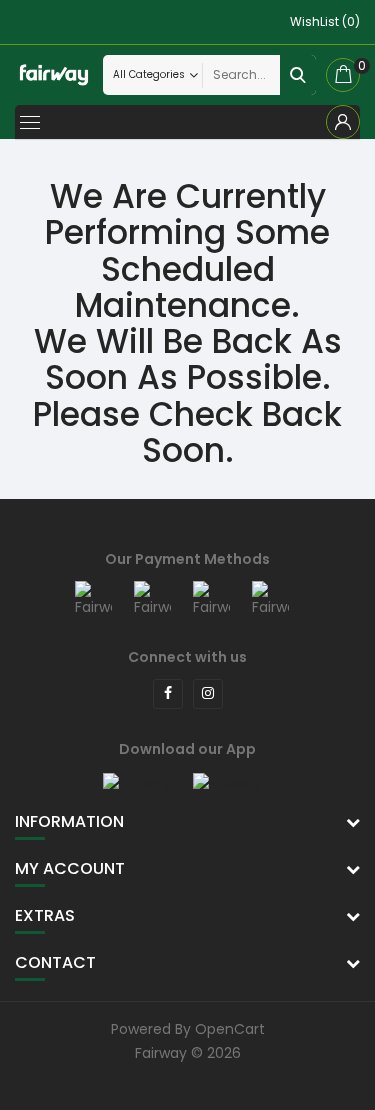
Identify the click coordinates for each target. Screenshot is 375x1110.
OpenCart (230, 1029)
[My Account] (343, 122)
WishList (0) (325, 21)
